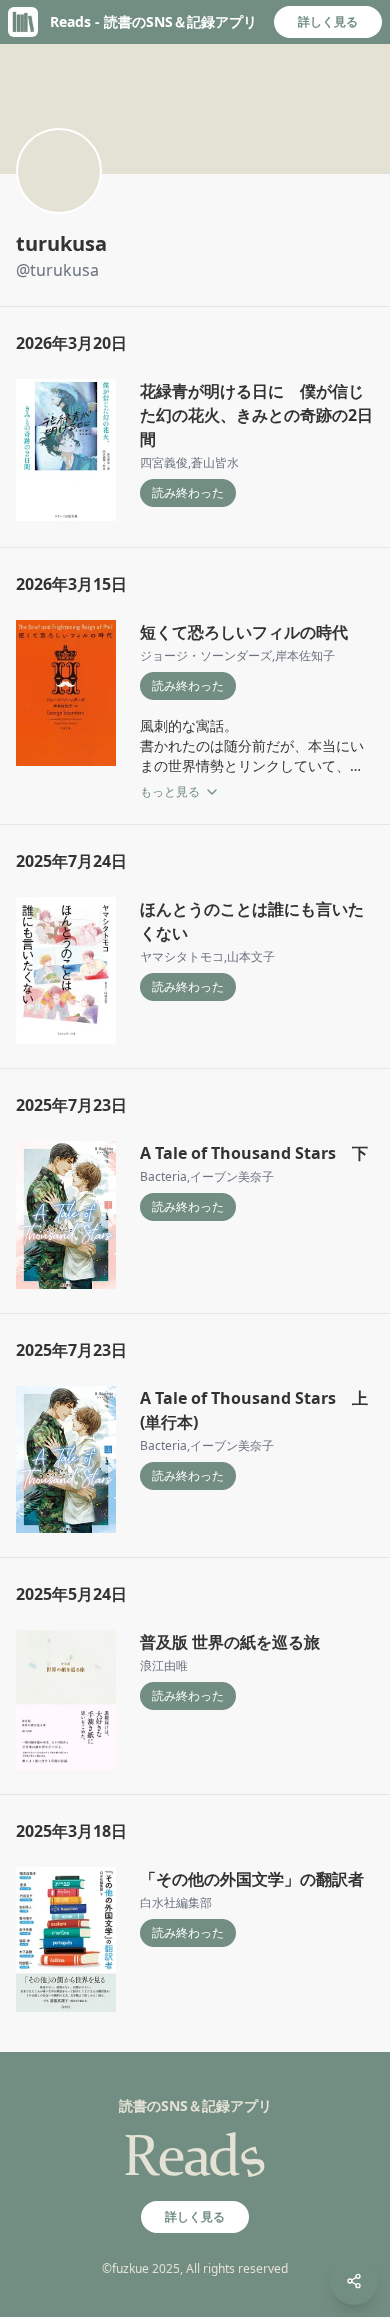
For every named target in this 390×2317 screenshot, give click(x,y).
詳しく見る (328, 21)
